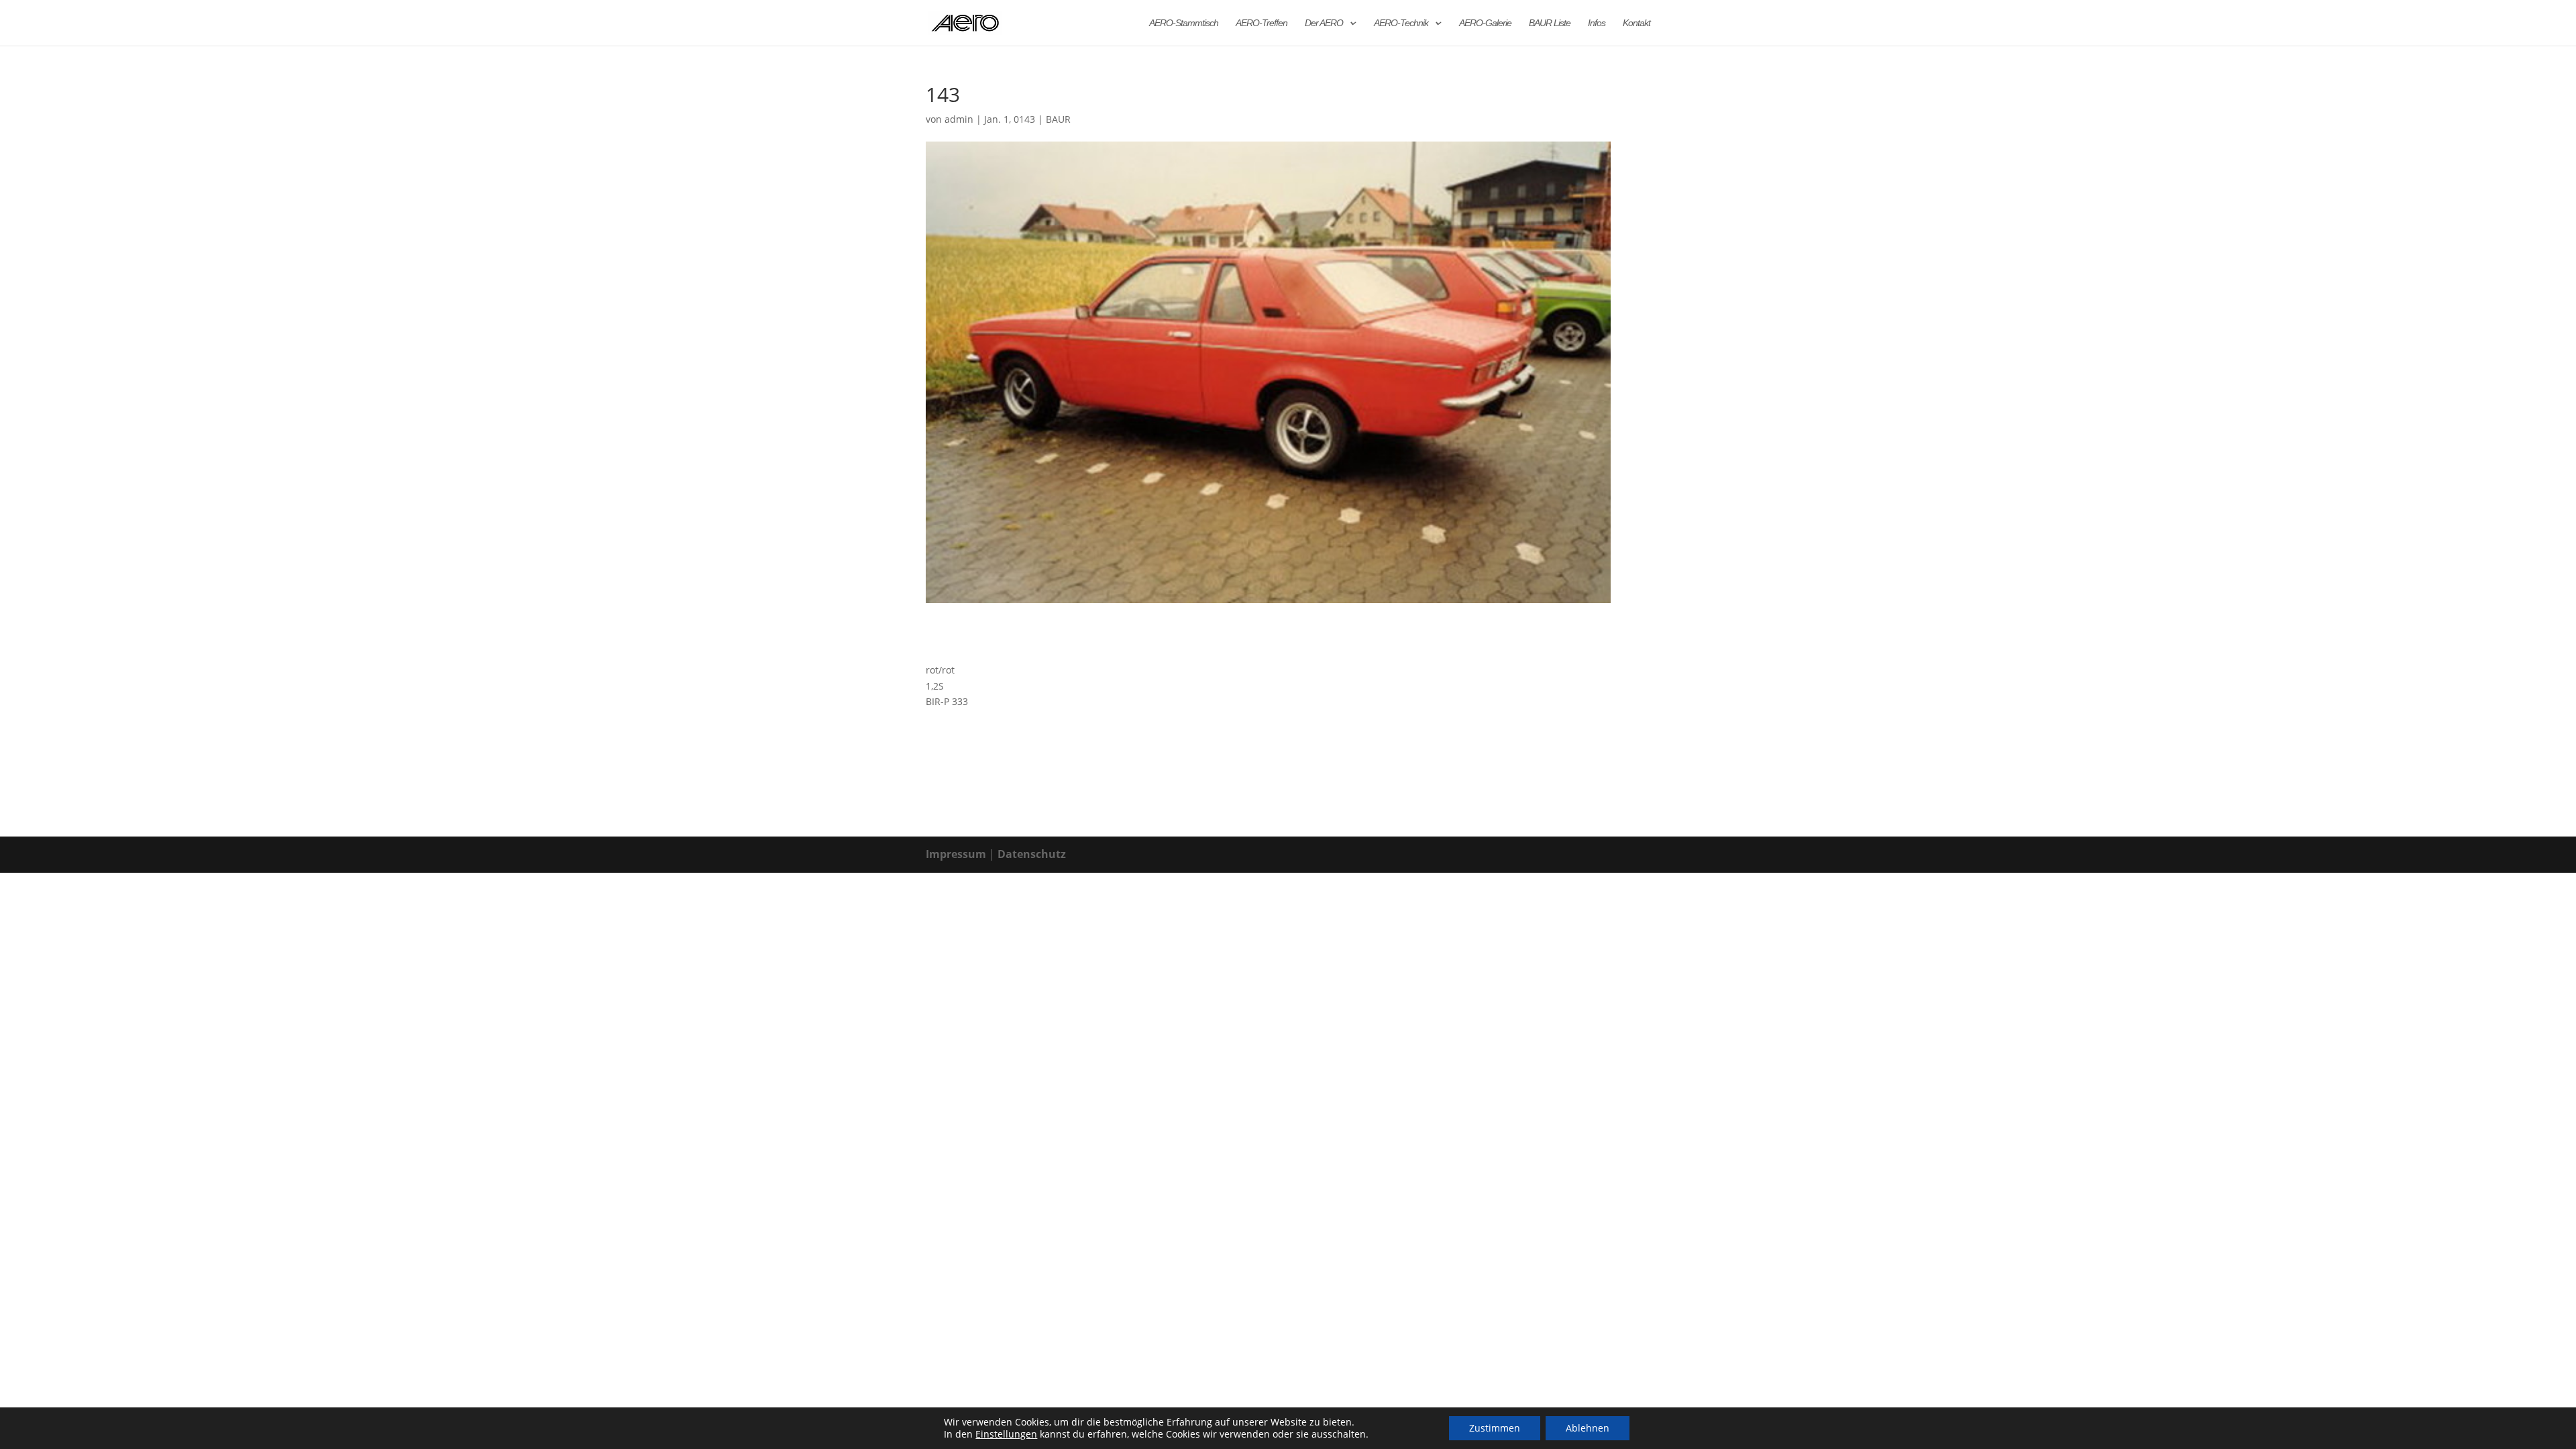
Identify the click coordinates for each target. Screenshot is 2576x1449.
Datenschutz (1032, 854)
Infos (1597, 23)
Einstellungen (1006, 1434)
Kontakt (1636, 23)
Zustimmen (1495, 1428)
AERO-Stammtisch (1184, 23)
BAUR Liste (1550, 23)
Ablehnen (1588, 1428)
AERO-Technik (1401, 23)
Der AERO (1324, 23)
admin (959, 119)
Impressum (956, 854)
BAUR (1058, 119)
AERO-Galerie (1485, 23)
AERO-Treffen (1262, 23)
